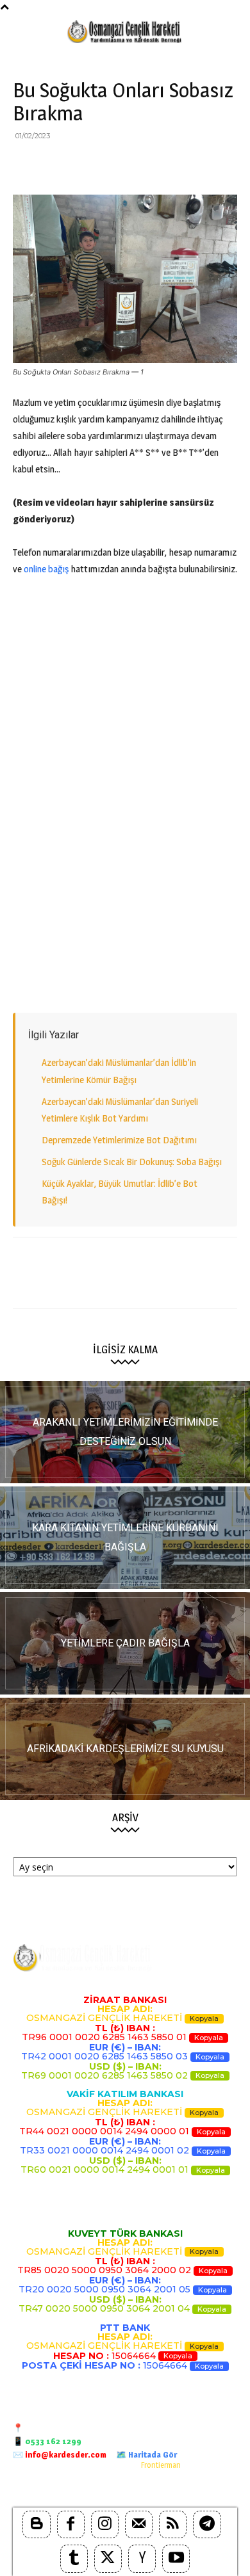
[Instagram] (105, 2524)
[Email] (144, 165)
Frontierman (161, 2465)
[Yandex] (142, 2558)
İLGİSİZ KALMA (125, 1350)
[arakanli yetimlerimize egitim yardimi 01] (125, 1432)
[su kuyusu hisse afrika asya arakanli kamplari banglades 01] (125, 1749)
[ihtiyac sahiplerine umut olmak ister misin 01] (125, 1538)
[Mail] (139, 2524)
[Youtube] (176, 2558)
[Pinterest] (85, 165)
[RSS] (173, 2524)
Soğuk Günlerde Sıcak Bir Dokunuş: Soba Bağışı (132, 1162)
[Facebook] (26, 165)
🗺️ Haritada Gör (146, 2454)
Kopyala (204, 2018)
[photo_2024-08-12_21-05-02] (125, 1643)
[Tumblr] (74, 2558)
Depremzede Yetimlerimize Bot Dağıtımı (119, 1140)
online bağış (46, 569)
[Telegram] (203, 165)
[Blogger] (36, 2524)
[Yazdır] (173, 165)
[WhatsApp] (114, 165)
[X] (55, 165)
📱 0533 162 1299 (47, 2441)
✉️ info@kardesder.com (60, 2454)
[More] (233, 165)
